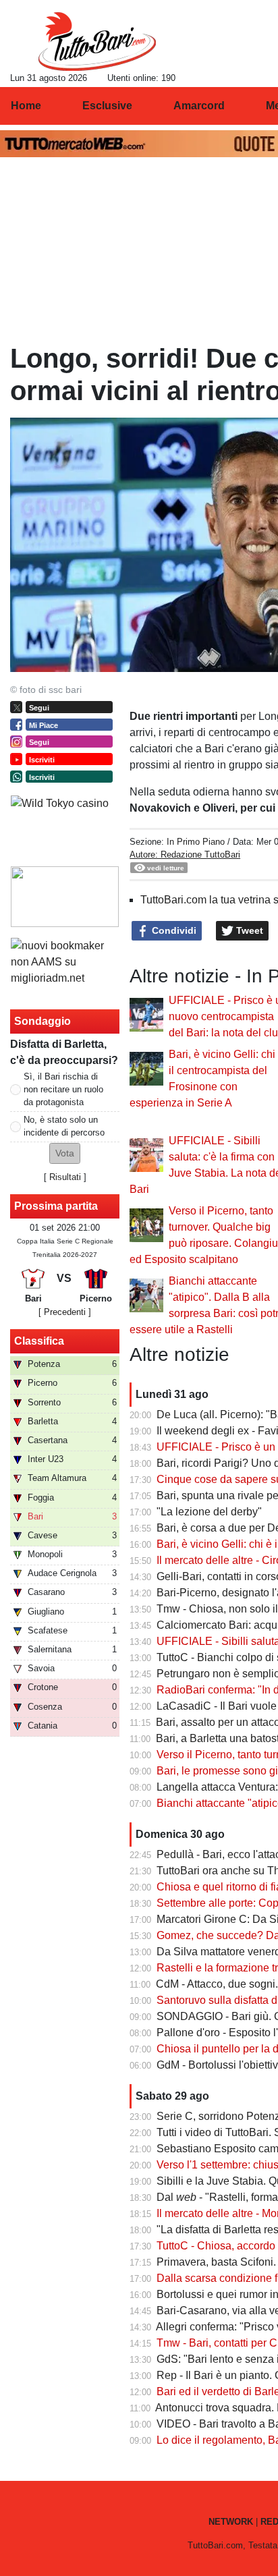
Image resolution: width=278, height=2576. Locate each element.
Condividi (173, 930)
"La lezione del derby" (209, 1512)
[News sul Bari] (97, 41)
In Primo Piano (196, 842)
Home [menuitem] (26, 106)
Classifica (39, 1341)
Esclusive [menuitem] (107, 106)
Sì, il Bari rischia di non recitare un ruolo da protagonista (63, 1089)
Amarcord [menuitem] (199, 106)
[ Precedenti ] (65, 1312)
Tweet (248, 930)
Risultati (65, 1177)
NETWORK (231, 2522)
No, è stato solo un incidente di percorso (64, 1126)
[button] (65, 1153)
